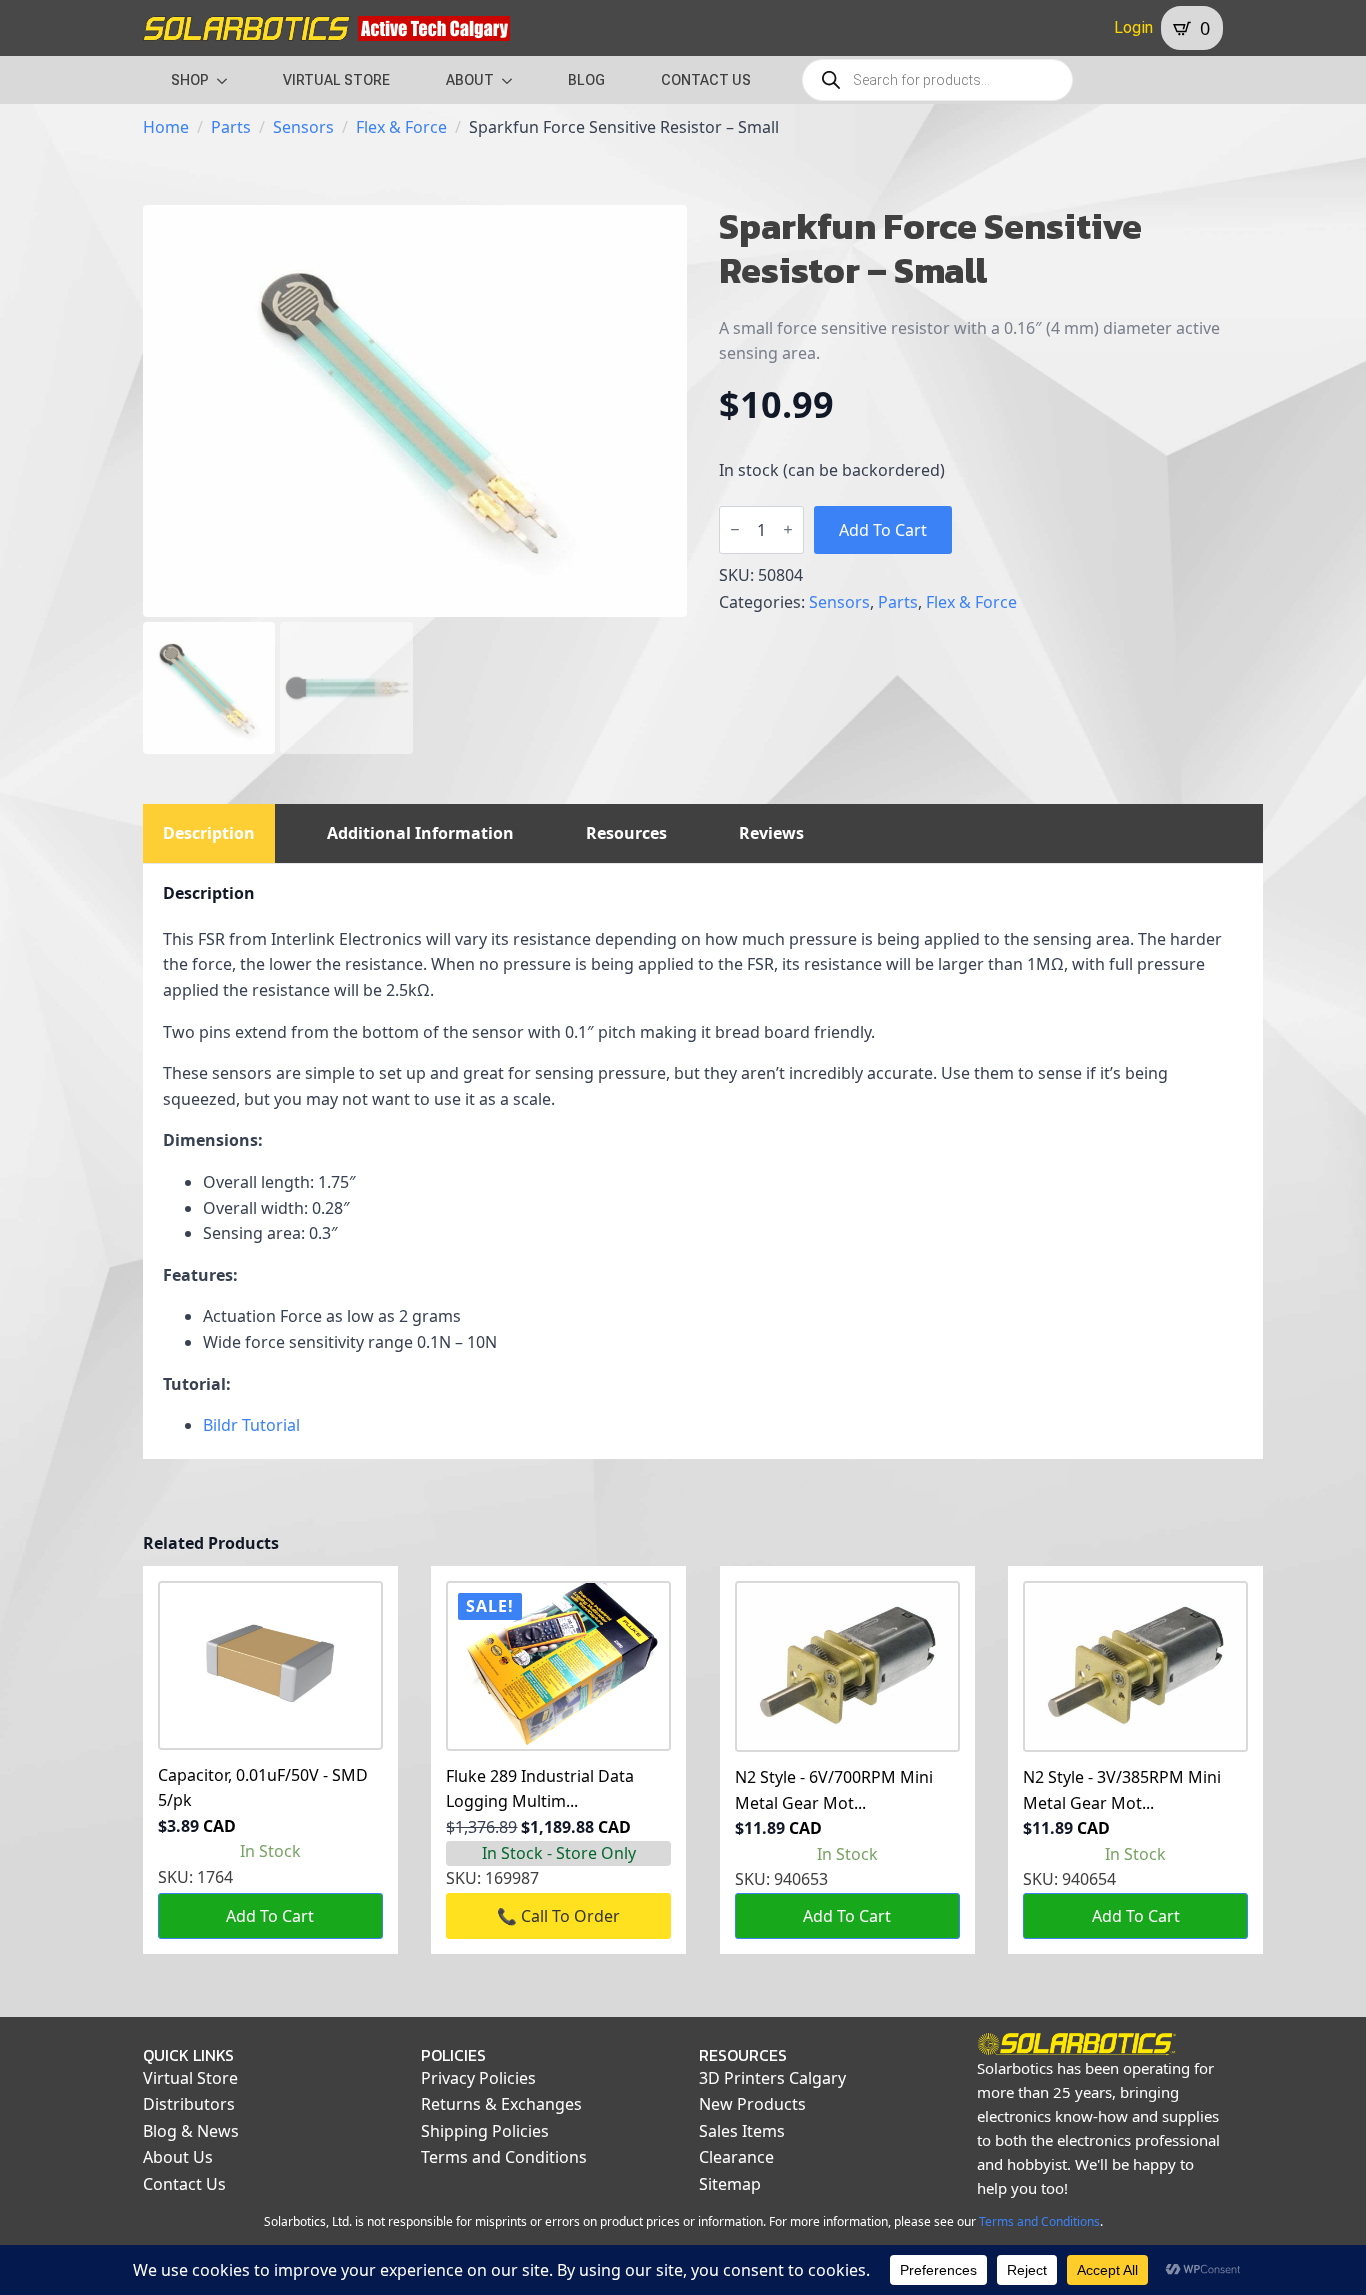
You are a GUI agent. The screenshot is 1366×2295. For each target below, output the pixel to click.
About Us (178, 2157)
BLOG (586, 80)
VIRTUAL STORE (336, 80)
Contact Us (184, 2184)
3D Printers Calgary (772, 2078)
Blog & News (191, 2131)
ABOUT (470, 80)
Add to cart (883, 530)
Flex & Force (401, 127)
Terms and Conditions (504, 2157)
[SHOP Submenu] (228, 80)
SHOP (190, 80)
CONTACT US (706, 80)
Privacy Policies (478, 2078)
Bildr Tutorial (251, 1425)
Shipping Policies (485, 2131)
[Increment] (788, 529)
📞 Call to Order (558, 1916)
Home (166, 127)
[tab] (209, 833)
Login (1133, 27)
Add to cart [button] (270, 1916)
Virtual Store (190, 2078)
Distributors (189, 2104)
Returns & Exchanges (501, 2104)
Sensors (303, 127)
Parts (231, 127)
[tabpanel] (703, 1161)
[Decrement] (735, 529)
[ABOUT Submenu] (513, 80)
